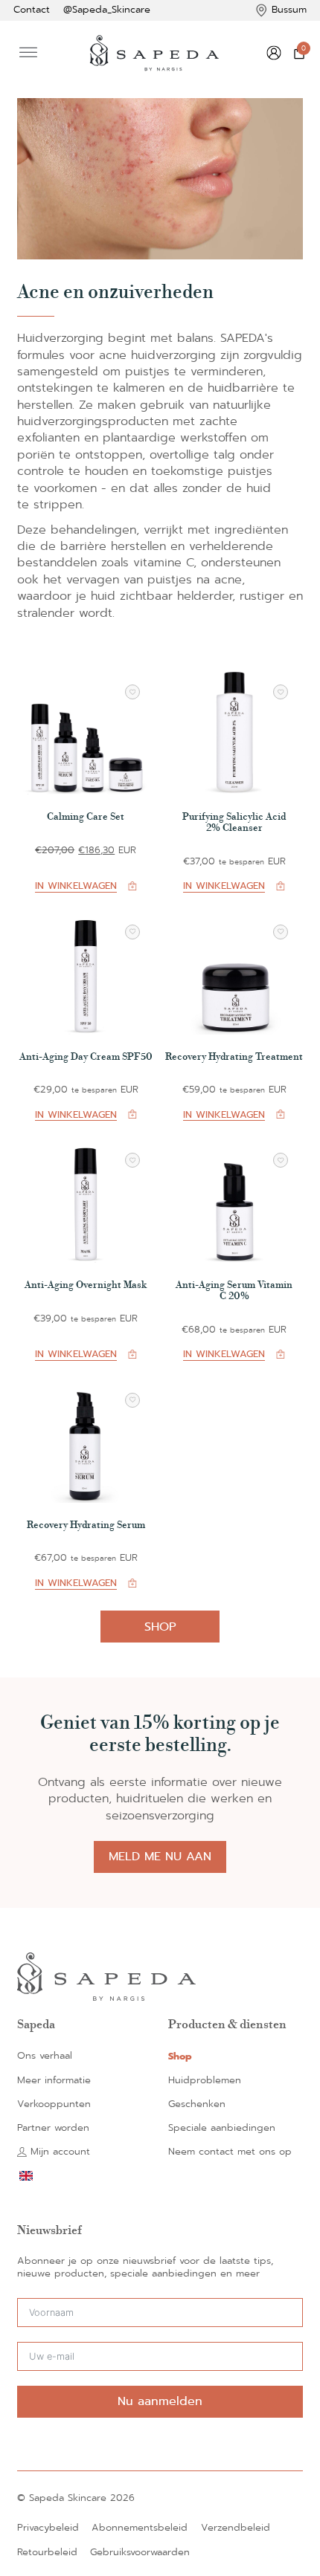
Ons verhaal (45, 2056)
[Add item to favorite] (132, 692)
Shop (160, 1627)
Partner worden (53, 2128)
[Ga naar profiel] (274, 53)
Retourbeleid (47, 2553)
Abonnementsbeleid (140, 2528)
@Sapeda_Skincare (107, 10)
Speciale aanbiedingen (222, 2128)
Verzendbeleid (236, 2528)
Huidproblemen (205, 2081)
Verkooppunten (54, 2104)
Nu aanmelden (160, 2401)
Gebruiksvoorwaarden (140, 2553)
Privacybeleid (48, 2528)
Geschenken (197, 2104)
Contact (32, 10)
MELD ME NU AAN (160, 1856)
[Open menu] (28, 53)
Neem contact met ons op (230, 2152)
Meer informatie (54, 2081)
